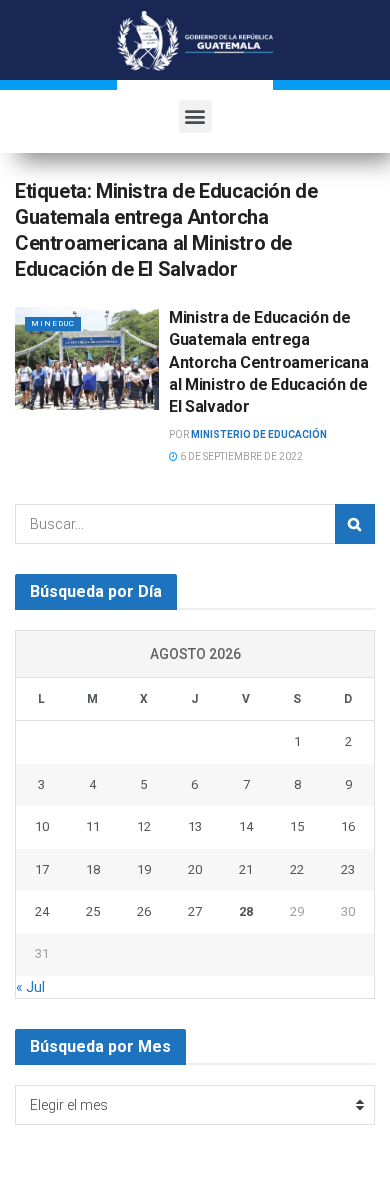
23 (348, 869)
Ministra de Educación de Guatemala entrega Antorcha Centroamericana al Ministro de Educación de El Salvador (268, 362)
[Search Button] (355, 524)
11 (93, 826)
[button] (195, 116)
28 (246, 911)
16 (348, 826)
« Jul (30, 987)
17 (42, 869)
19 (144, 869)
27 (195, 911)
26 (144, 911)
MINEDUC (53, 323)
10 (42, 826)
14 (246, 826)
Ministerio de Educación (259, 434)
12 (144, 826)
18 (93, 869)
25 (93, 911)
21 (246, 869)
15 (297, 826)
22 (297, 869)
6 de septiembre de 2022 (240, 456)
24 (42, 911)
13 (195, 826)
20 (195, 869)
